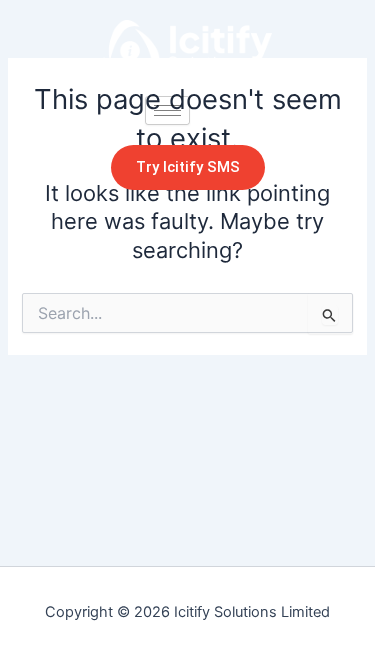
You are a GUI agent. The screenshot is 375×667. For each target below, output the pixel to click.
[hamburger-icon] (167, 110)
